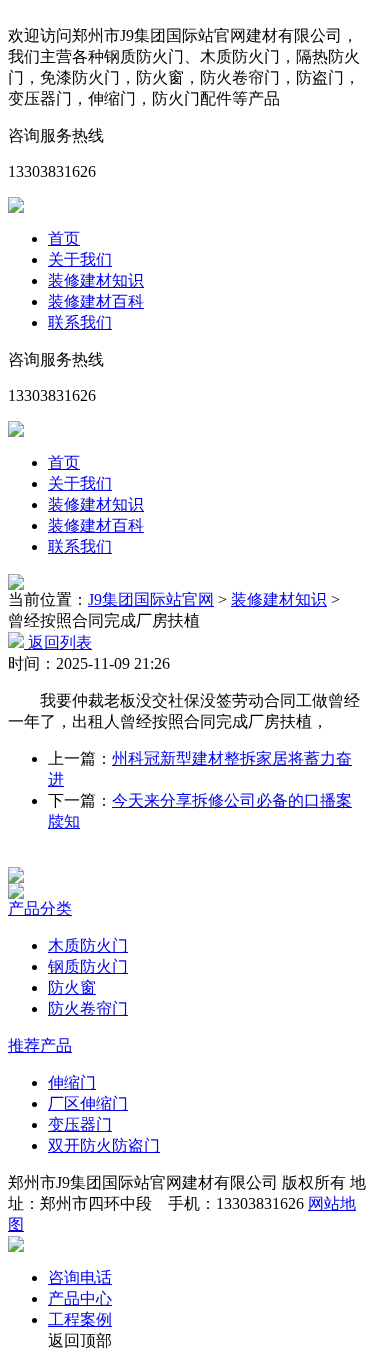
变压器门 (80, 1124)
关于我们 (80, 259)
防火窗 (72, 987)
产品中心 (80, 1298)
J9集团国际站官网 (151, 599)
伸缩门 (72, 1082)
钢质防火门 (88, 966)
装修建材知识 (96, 280)
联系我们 (80, 322)
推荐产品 (40, 1045)
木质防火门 (88, 945)
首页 (64, 238)
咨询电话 (80, 1277)
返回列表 (58, 642)
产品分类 (40, 908)
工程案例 (80, 1319)
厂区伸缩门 (88, 1103)
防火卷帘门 (88, 1008)
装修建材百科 (96, 301)
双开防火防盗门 (104, 1145)
